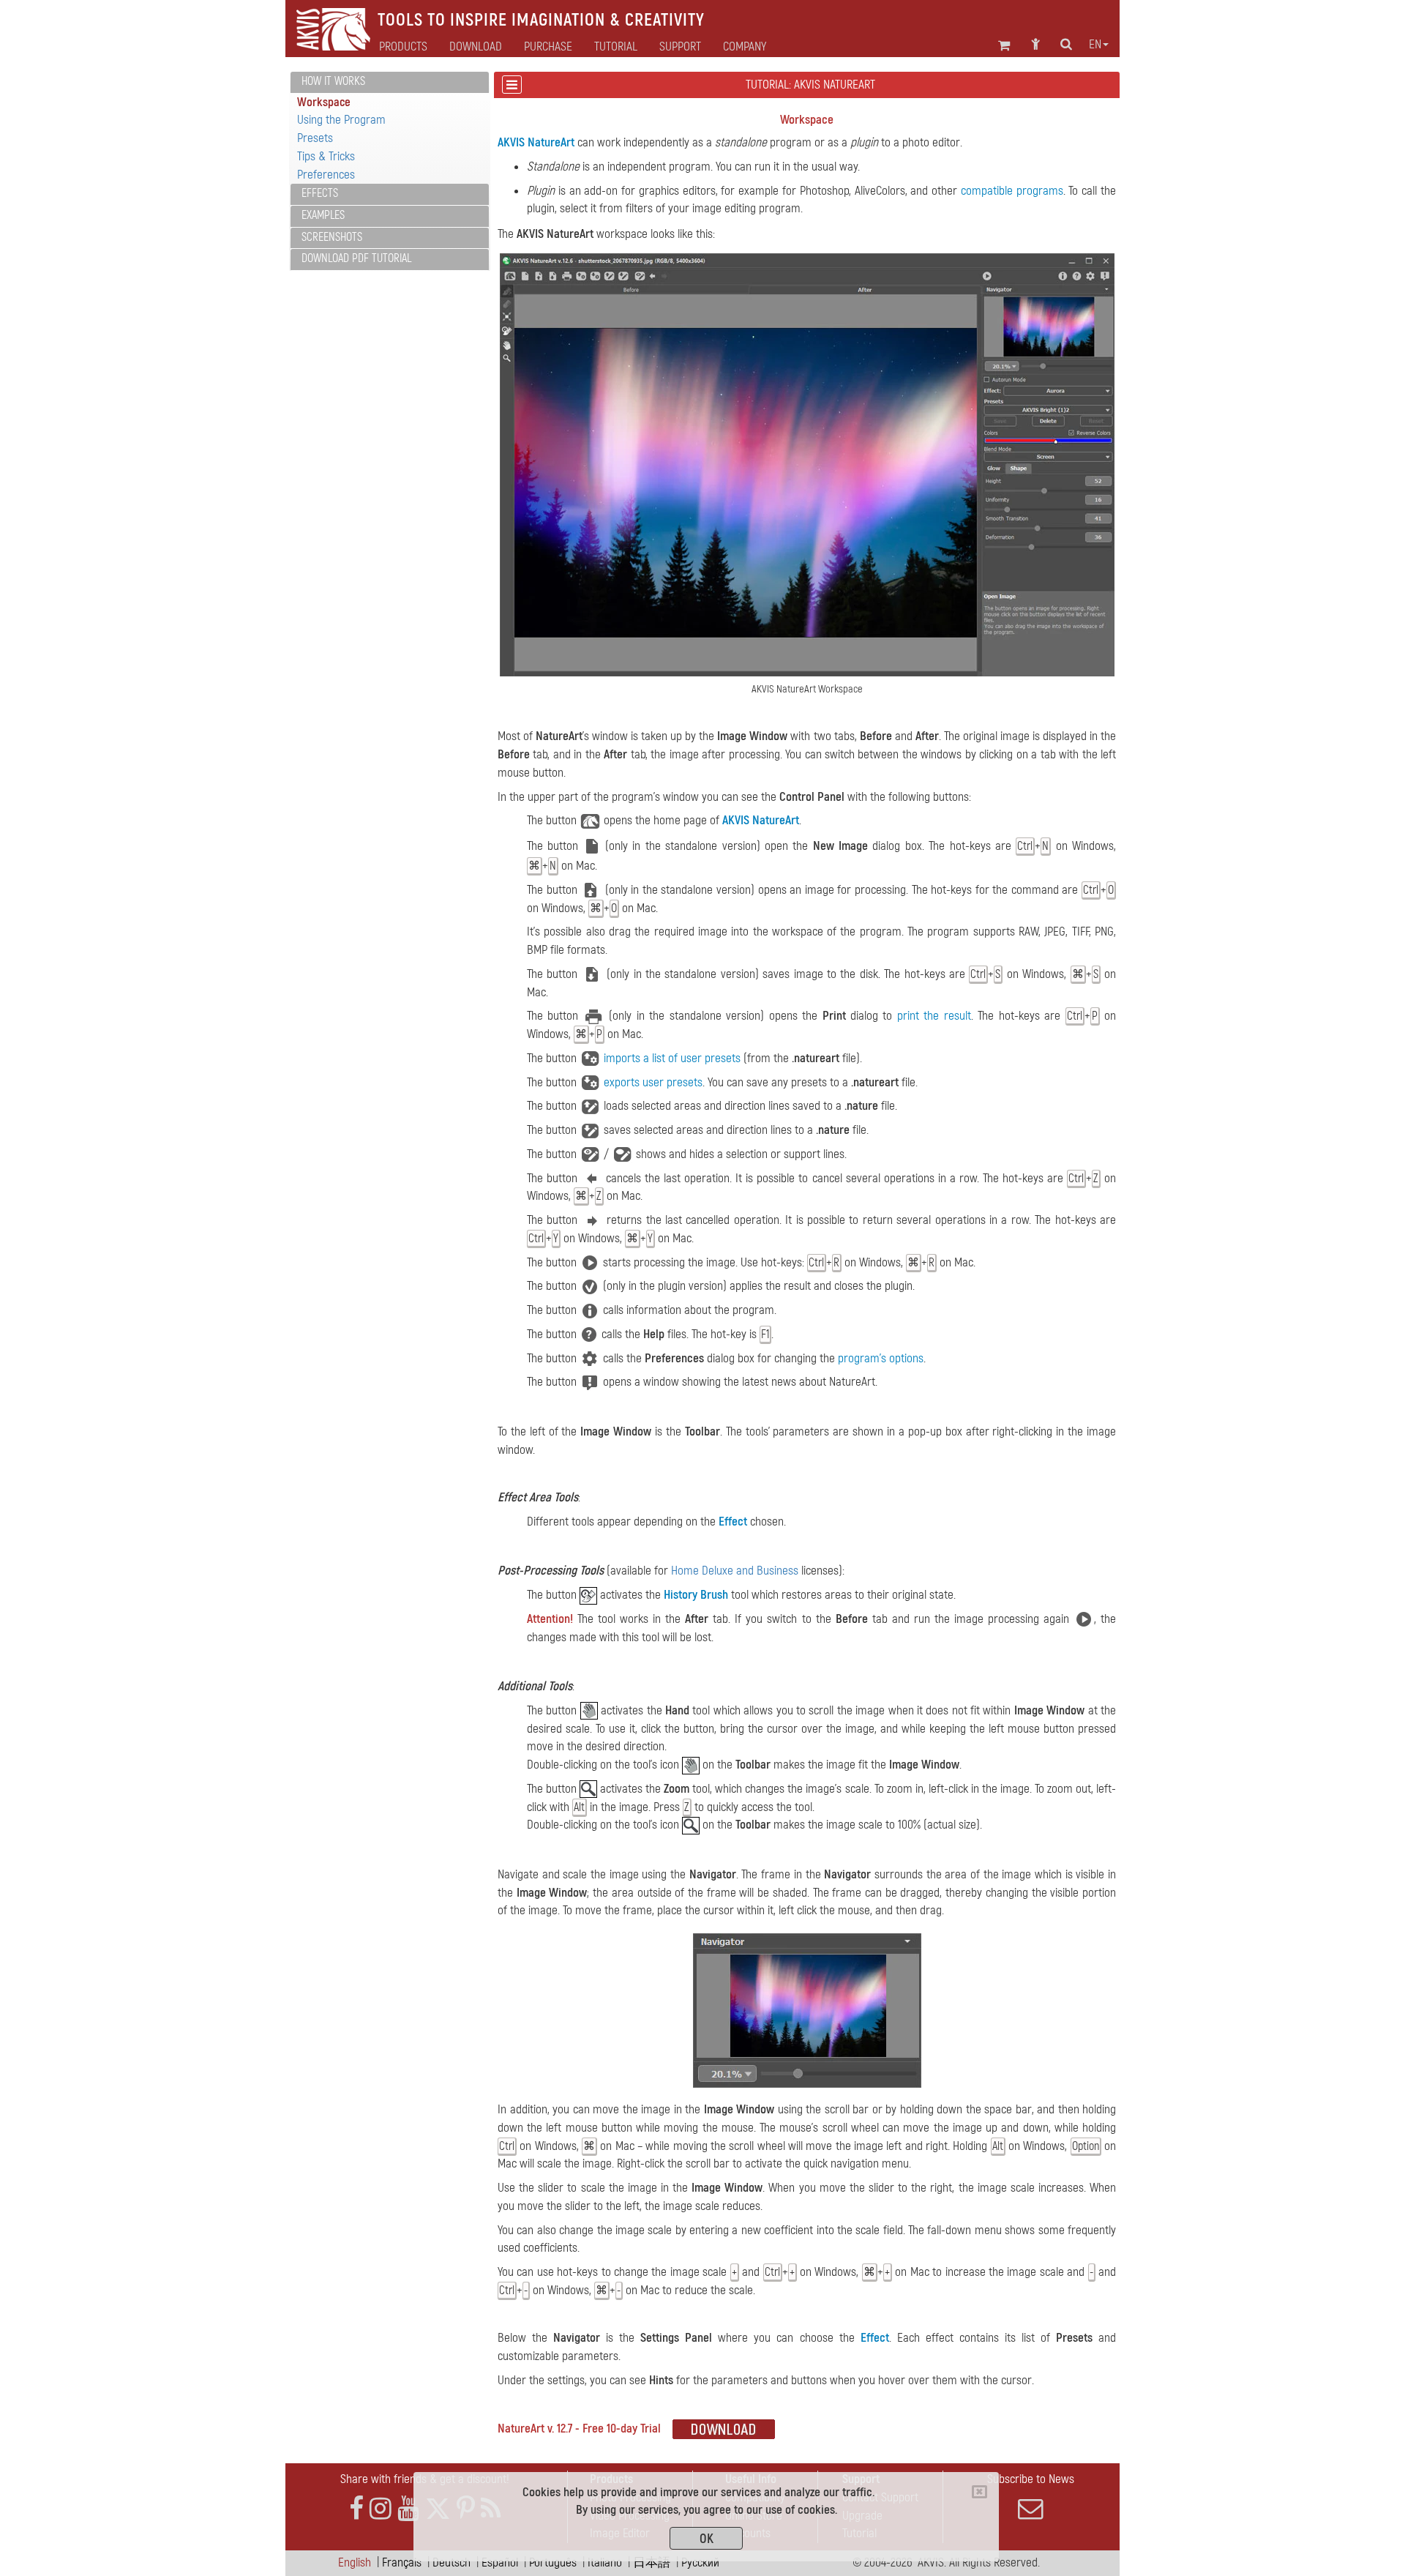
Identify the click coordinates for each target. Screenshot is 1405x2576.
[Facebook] (356, 2509)
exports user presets (653, 1082)
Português (553, 2562)
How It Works (333, 81)
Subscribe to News (1031, 2479)
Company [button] (745, 47)
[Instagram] (381, 2509)
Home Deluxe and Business (735, 1571)
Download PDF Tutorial (356, 258)
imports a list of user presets (672, 1058)
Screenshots (332, 237)
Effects (320, 193)
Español (500, 2562)
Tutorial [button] (616, 47)
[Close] (979, 2492)
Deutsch (452, 2562)
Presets (315, 138)
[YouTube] (408, 2509)
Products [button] (403, 47)
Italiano (605, 2562)
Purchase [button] (548, 47)
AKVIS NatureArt (536, 142)
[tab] (390, 82)
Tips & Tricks (326, 156)
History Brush (696, 1595)
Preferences (326, 175)
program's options (881, 1358)
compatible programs (1012, 191)
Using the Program (341, 120)
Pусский (700, 2562)
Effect (733, 1522)
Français (402, 2562)
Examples (323, 215)
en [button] (1095, 45)
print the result (934, 1016)
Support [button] (680, 47)
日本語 (652, 2562)
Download (476, 47)
